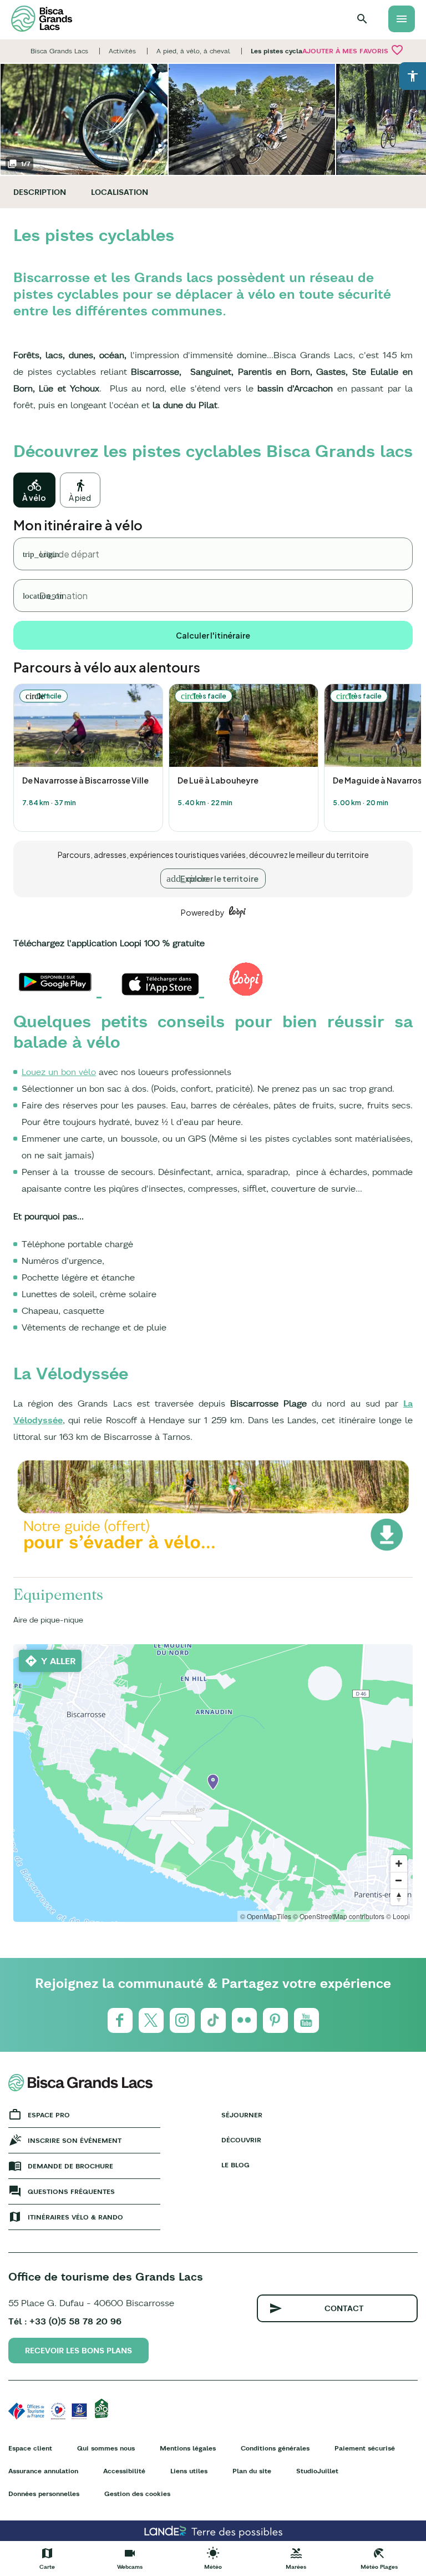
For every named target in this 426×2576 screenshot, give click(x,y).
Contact (344, 2308)
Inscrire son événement (75, 2140)
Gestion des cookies (137, 2494)
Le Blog (235, 2165)
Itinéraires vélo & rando (75, 2217)
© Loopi (398, 1916)
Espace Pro (49, 2115)
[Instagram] (182, 2020)
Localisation (120, 192)
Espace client (30, 2448)
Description (40, 192)
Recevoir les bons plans (78, 2351)
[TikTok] (213, 2020)
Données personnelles (44, 2494)
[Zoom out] (399, 1880)
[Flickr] (244, 2020)
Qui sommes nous (106, 2448)
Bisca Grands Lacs (59, 51)
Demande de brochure (70, 2166)
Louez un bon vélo (59, 1072)
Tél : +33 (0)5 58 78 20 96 (65, 2321)
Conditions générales (275, 2448)
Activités (122, 51)
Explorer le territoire (219, 878)
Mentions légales (188, 2448)
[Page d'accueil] (42, 19)
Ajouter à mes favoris (353, 50)
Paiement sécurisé (365, 2448)
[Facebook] (120, 2020)
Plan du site (252, 2471)
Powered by (203, 912)
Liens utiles (189, 2471)
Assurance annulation (43, 2471)
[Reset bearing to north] (399, 1897)
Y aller (59, 1661)
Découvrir (241, 2140)
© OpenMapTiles (266, 1916)
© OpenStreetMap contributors (339, 1916)
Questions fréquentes (71, 2191)
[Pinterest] (275, 2020)
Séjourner (242, 2115)
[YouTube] (306, 2020)
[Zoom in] (399, 1864)
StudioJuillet (317, 2471)
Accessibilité (124, 2471)
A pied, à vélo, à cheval (193, 51)
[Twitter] (151, 2020)
